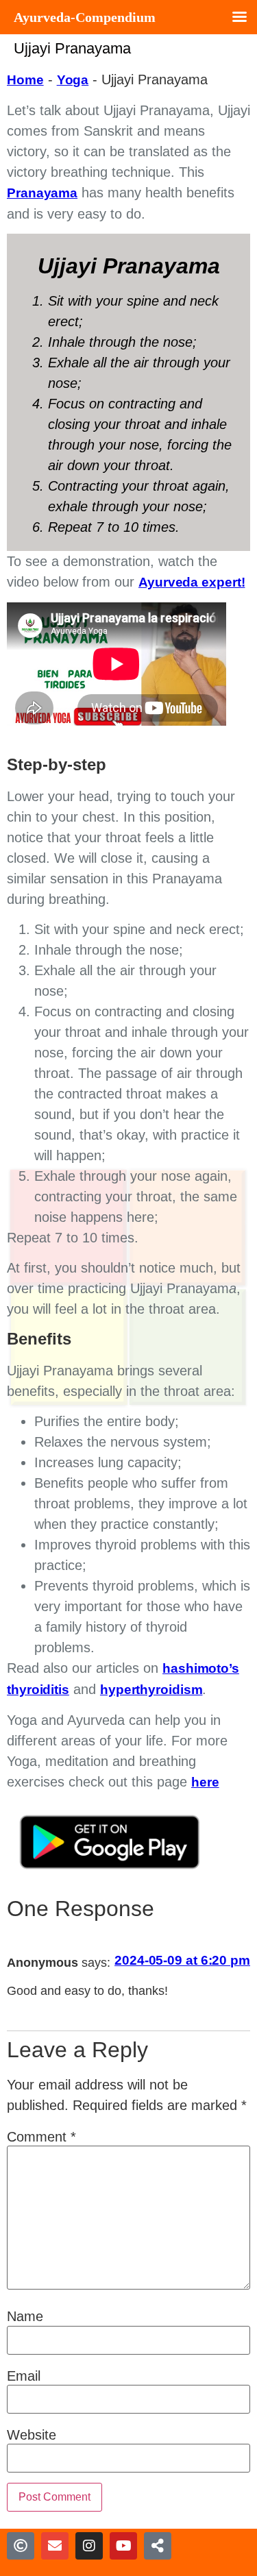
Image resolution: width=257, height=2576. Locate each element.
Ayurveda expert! (192, 582)
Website (32, 2435)
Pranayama (42, 193)
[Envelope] (55, 2546)
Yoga (73, 80)
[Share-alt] (158, 2546)
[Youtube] (123, 2546)
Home (25, 80)
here (205, 1782)
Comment (41, 2137)
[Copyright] (21, 2546)
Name (25, 2316)
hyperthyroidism (151, 1690)
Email (24, 2376)
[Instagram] (89, 2546)
